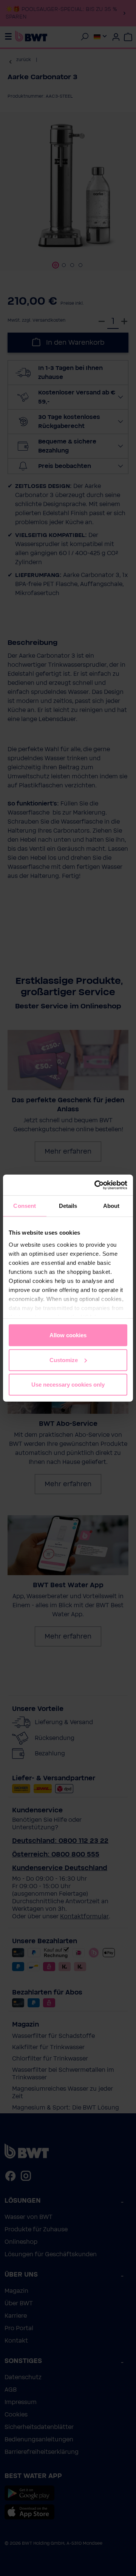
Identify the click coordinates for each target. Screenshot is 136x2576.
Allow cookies (68, 1335)
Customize (64, 1360)
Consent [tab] (25, 1206)
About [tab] (111, 1206)
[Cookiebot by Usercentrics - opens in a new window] (96, 1185)
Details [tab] (68, 1206)
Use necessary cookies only (68, 1385)
